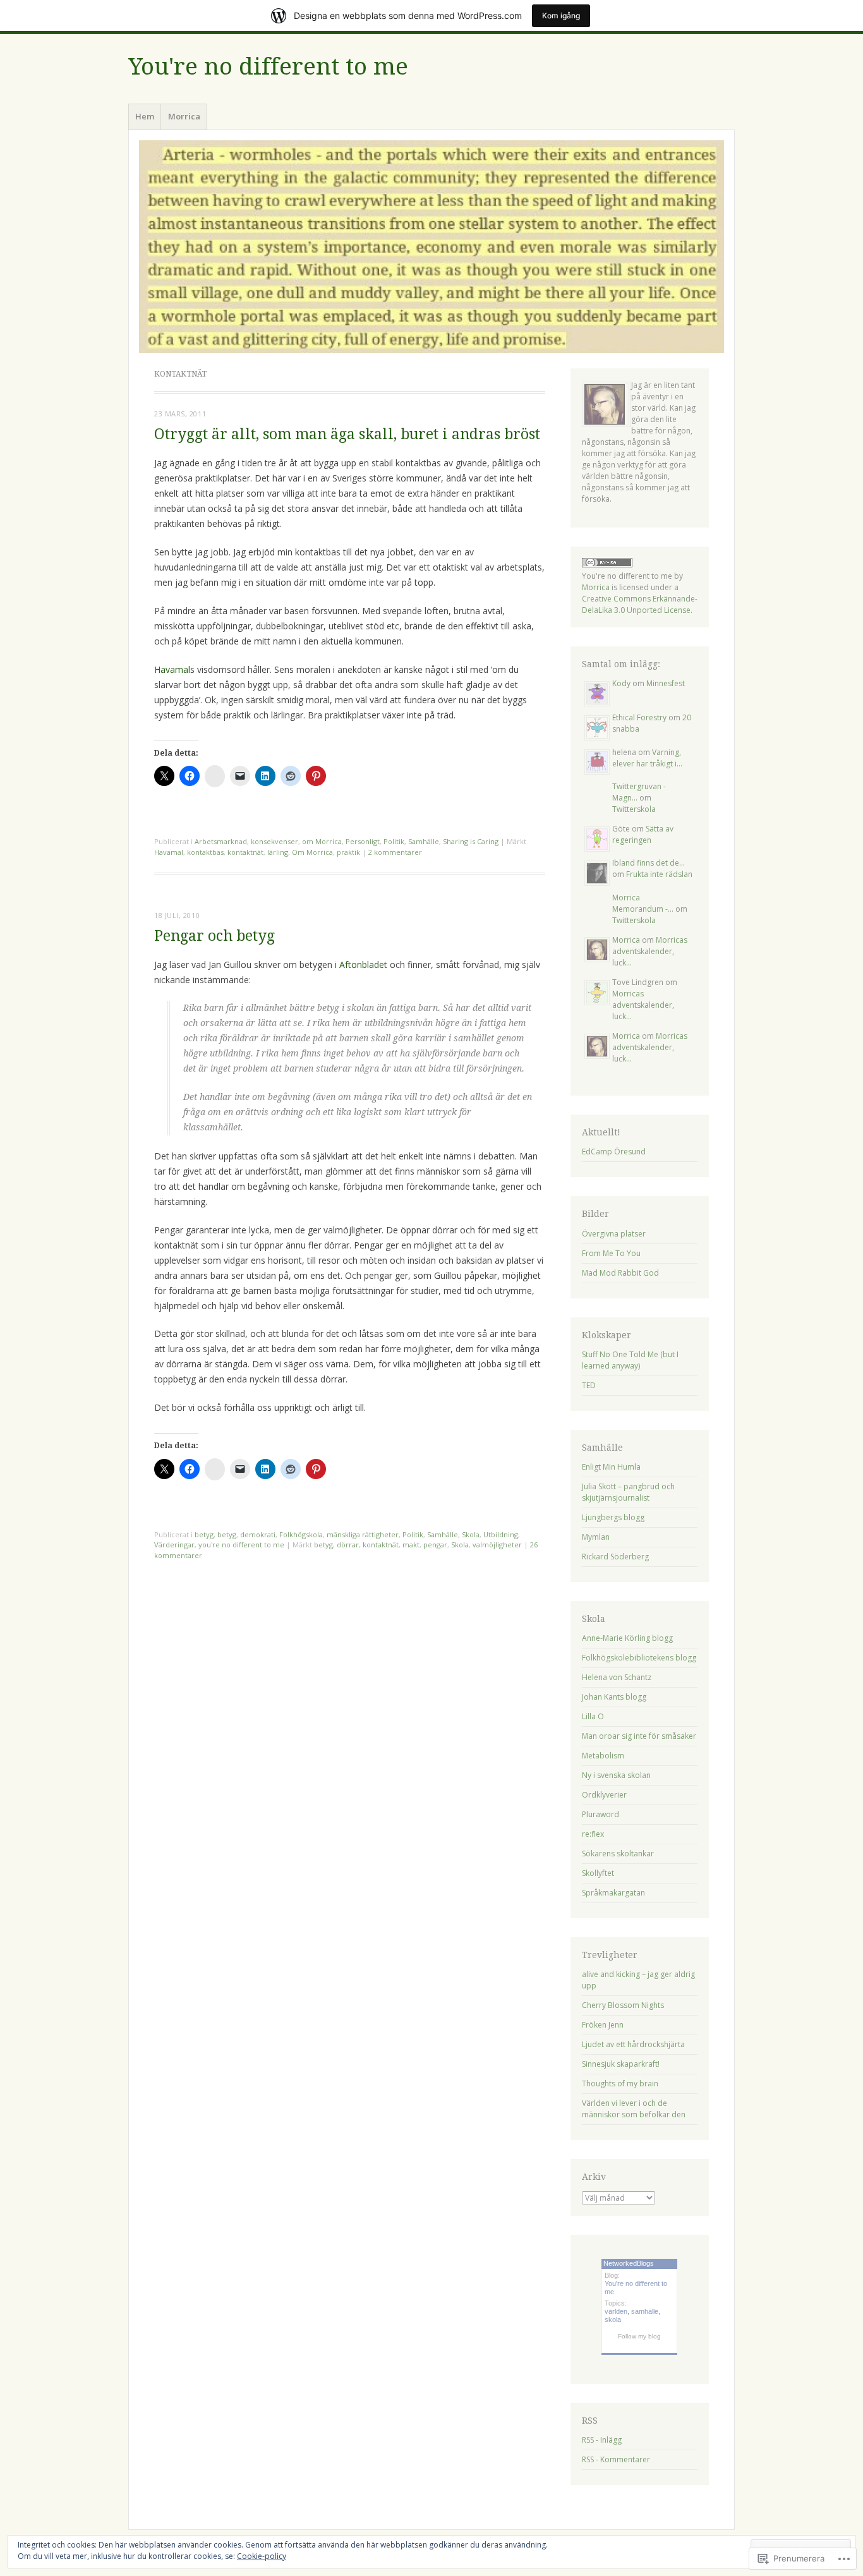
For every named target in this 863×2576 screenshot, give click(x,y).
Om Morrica (312, 852)
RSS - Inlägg (602, 2440)
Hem (145, 116)
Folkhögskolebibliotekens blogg (639, 1658)
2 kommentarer (395, 852)
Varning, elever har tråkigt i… (647, 758)
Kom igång (561, 15)
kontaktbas (205, 852)
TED (589, 1385)
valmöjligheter (497, 1545)
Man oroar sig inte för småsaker (639, 1736)
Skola (471, 1534)
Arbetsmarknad (221, 841)
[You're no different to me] (431, 247)
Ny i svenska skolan (616, 1775)
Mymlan (596, 1537)
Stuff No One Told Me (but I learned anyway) (630, 1360)
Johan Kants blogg (614, 1697)
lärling (278, 852)
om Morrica (322, 841)
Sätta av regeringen (643, 834)
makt (411, 1545)
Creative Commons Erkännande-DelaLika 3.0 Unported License (640, 604)
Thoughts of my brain (620, 2083)
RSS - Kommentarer (616, 2459)
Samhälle (424, 841)
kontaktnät (245, 852)
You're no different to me (268, 67)
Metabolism (603, 1756)
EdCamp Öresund (614, 1152)
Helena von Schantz (617, 1677)
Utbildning (501, 1534)
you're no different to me (241, 1545)
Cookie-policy (262, 2556)
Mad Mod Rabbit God (620, 1273)
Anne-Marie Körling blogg (627, 1638)
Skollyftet (598, 1873)
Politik (394, 841)
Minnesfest (666, 683)
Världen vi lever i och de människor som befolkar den (634, 2109)
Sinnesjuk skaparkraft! (621, 2064)
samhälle (645, 2311)
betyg (204, 1534)
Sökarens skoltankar (618, 1853)
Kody (621, 683)
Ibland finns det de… (649, 863)
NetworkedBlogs (629, 2263)
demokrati (258, 1534)
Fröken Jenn (603, 2025)
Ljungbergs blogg (613, 1517)
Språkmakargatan (613, 1893)
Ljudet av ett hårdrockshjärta (633, 2044)
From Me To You (611, 1253)
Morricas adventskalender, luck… (650, 951)
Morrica (184, 116)
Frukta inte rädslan (659, 874)
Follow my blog (639, 2336)
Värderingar (174, 1545)
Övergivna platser (614, 1234)
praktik (348, 852)
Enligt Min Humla (611, 1467)
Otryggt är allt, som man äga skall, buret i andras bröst (347, 434)
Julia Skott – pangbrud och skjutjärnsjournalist (628, 1492)
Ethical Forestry (639, 717)
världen (616, 2311)
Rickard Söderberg (615, 1557)
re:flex (593, 1834)
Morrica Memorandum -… (643, 903)
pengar (435, 1545)
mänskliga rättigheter (363, 1534)
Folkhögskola (301, 1534)
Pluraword (600, 1814)
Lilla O (593, 1716)
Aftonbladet (363, 964)
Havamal (172, 669)
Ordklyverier (604, 1795)
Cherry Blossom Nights (623, 2005)
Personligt (363, 841)
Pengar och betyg (214, 936)
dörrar (348, 1545)
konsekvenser (275, 841)
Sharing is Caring (471, 841)
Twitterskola (634, 809)
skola (613, 2319)
